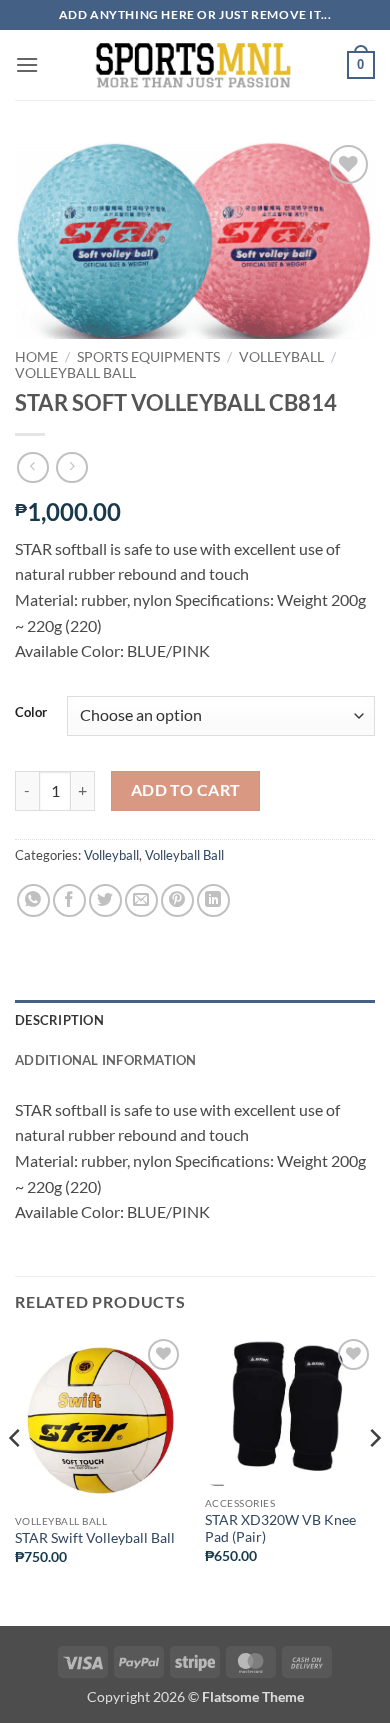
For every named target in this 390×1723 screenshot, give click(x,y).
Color (31, 713)
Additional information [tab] (106, 1060)
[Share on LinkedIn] (213, 900)
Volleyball (281, 357)
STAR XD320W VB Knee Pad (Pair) (280, 1529)
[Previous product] (71, 467)
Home (36, 357)
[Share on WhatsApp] (33, 900)
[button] (27, 64)
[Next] (374, 1478)
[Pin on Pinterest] (177, 900)
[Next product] (32, 467)
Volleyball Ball (75, 373)
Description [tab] (59, 1020)
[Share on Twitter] (105, 900)
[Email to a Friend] (141, 900)
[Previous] (16, 1478)
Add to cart (186, 790)
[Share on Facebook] (69, 900)
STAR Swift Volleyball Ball (95, 1538)
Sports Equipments (148, 357)
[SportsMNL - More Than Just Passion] (193, 65)
